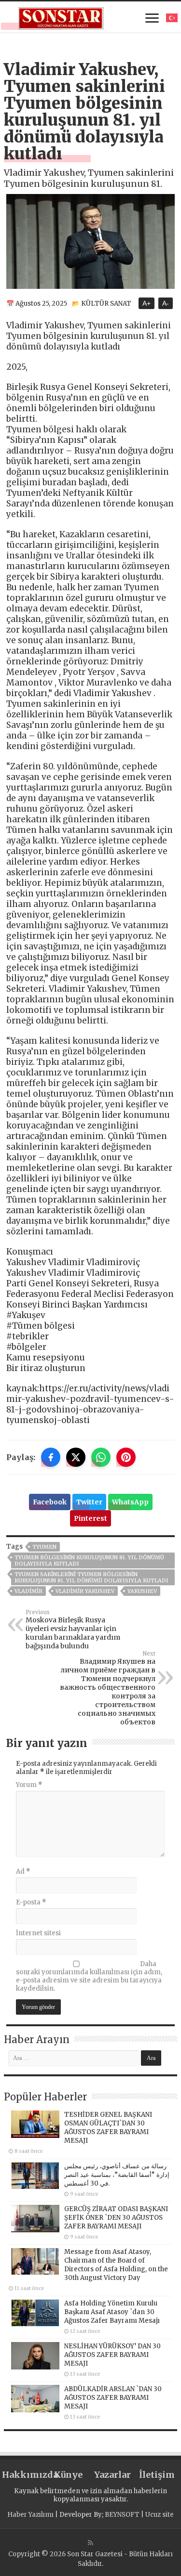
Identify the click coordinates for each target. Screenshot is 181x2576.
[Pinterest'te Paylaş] (126, 1457)
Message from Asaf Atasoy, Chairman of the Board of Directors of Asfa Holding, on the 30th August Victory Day (116, 2265)
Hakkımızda (24, 2475)
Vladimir (28, 1591)
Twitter (89, 1502)
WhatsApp (130, 1502)
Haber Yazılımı (30, 2515)
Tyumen (44, 1547)
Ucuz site (160, 2515)
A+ (146, 303)
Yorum (29, 1785)
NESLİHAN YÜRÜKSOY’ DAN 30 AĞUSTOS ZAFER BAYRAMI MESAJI (112, 2355)
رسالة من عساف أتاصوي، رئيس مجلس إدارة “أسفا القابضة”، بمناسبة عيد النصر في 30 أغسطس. (117, 2175)
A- (166, 303)
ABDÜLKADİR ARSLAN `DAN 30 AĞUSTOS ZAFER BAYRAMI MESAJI (113, 2398)
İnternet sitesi (38, 1933)
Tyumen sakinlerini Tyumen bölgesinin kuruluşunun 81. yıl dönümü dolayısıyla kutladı (91, 1577)
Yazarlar (112, 2475)
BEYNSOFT (122, 2515)
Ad (23, 1871)
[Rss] (90, 2543)
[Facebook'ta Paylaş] (51, 1457)
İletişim (157, 2475)
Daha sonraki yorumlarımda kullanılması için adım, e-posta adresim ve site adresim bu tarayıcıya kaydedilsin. (89, 1976)
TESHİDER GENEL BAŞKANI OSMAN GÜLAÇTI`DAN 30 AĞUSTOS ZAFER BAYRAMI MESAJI (108, 2128)
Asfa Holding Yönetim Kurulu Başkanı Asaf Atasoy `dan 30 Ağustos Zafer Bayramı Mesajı (112, 2312)
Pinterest (90, 1518)
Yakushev (142, 1591)
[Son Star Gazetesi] (61, 17)
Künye (68, 2475)
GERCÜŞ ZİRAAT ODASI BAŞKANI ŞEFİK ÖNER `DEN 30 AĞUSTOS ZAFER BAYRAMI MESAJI (116, 2218)
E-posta (31, 1902)
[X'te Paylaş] (76, 1457)
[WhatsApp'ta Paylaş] (101, 1457)
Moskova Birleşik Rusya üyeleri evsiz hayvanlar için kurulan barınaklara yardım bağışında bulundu (73, 1630)
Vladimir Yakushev (85, 1591)
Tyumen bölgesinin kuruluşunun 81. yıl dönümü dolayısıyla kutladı (89, 1560)
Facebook (50, 1502)
